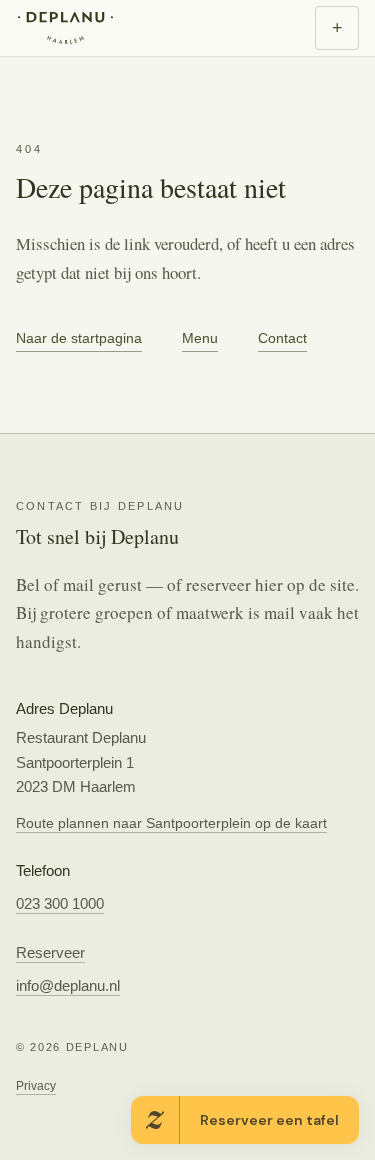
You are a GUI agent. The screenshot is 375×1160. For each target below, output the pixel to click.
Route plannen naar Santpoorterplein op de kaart (171, 823)
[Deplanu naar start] (68, 28)
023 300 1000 (60, 903)
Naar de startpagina (79, 338)
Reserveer (50, 952)
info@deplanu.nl (68, 985)
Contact (282, 338)
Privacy (36, 1086)
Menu (200, 338)
